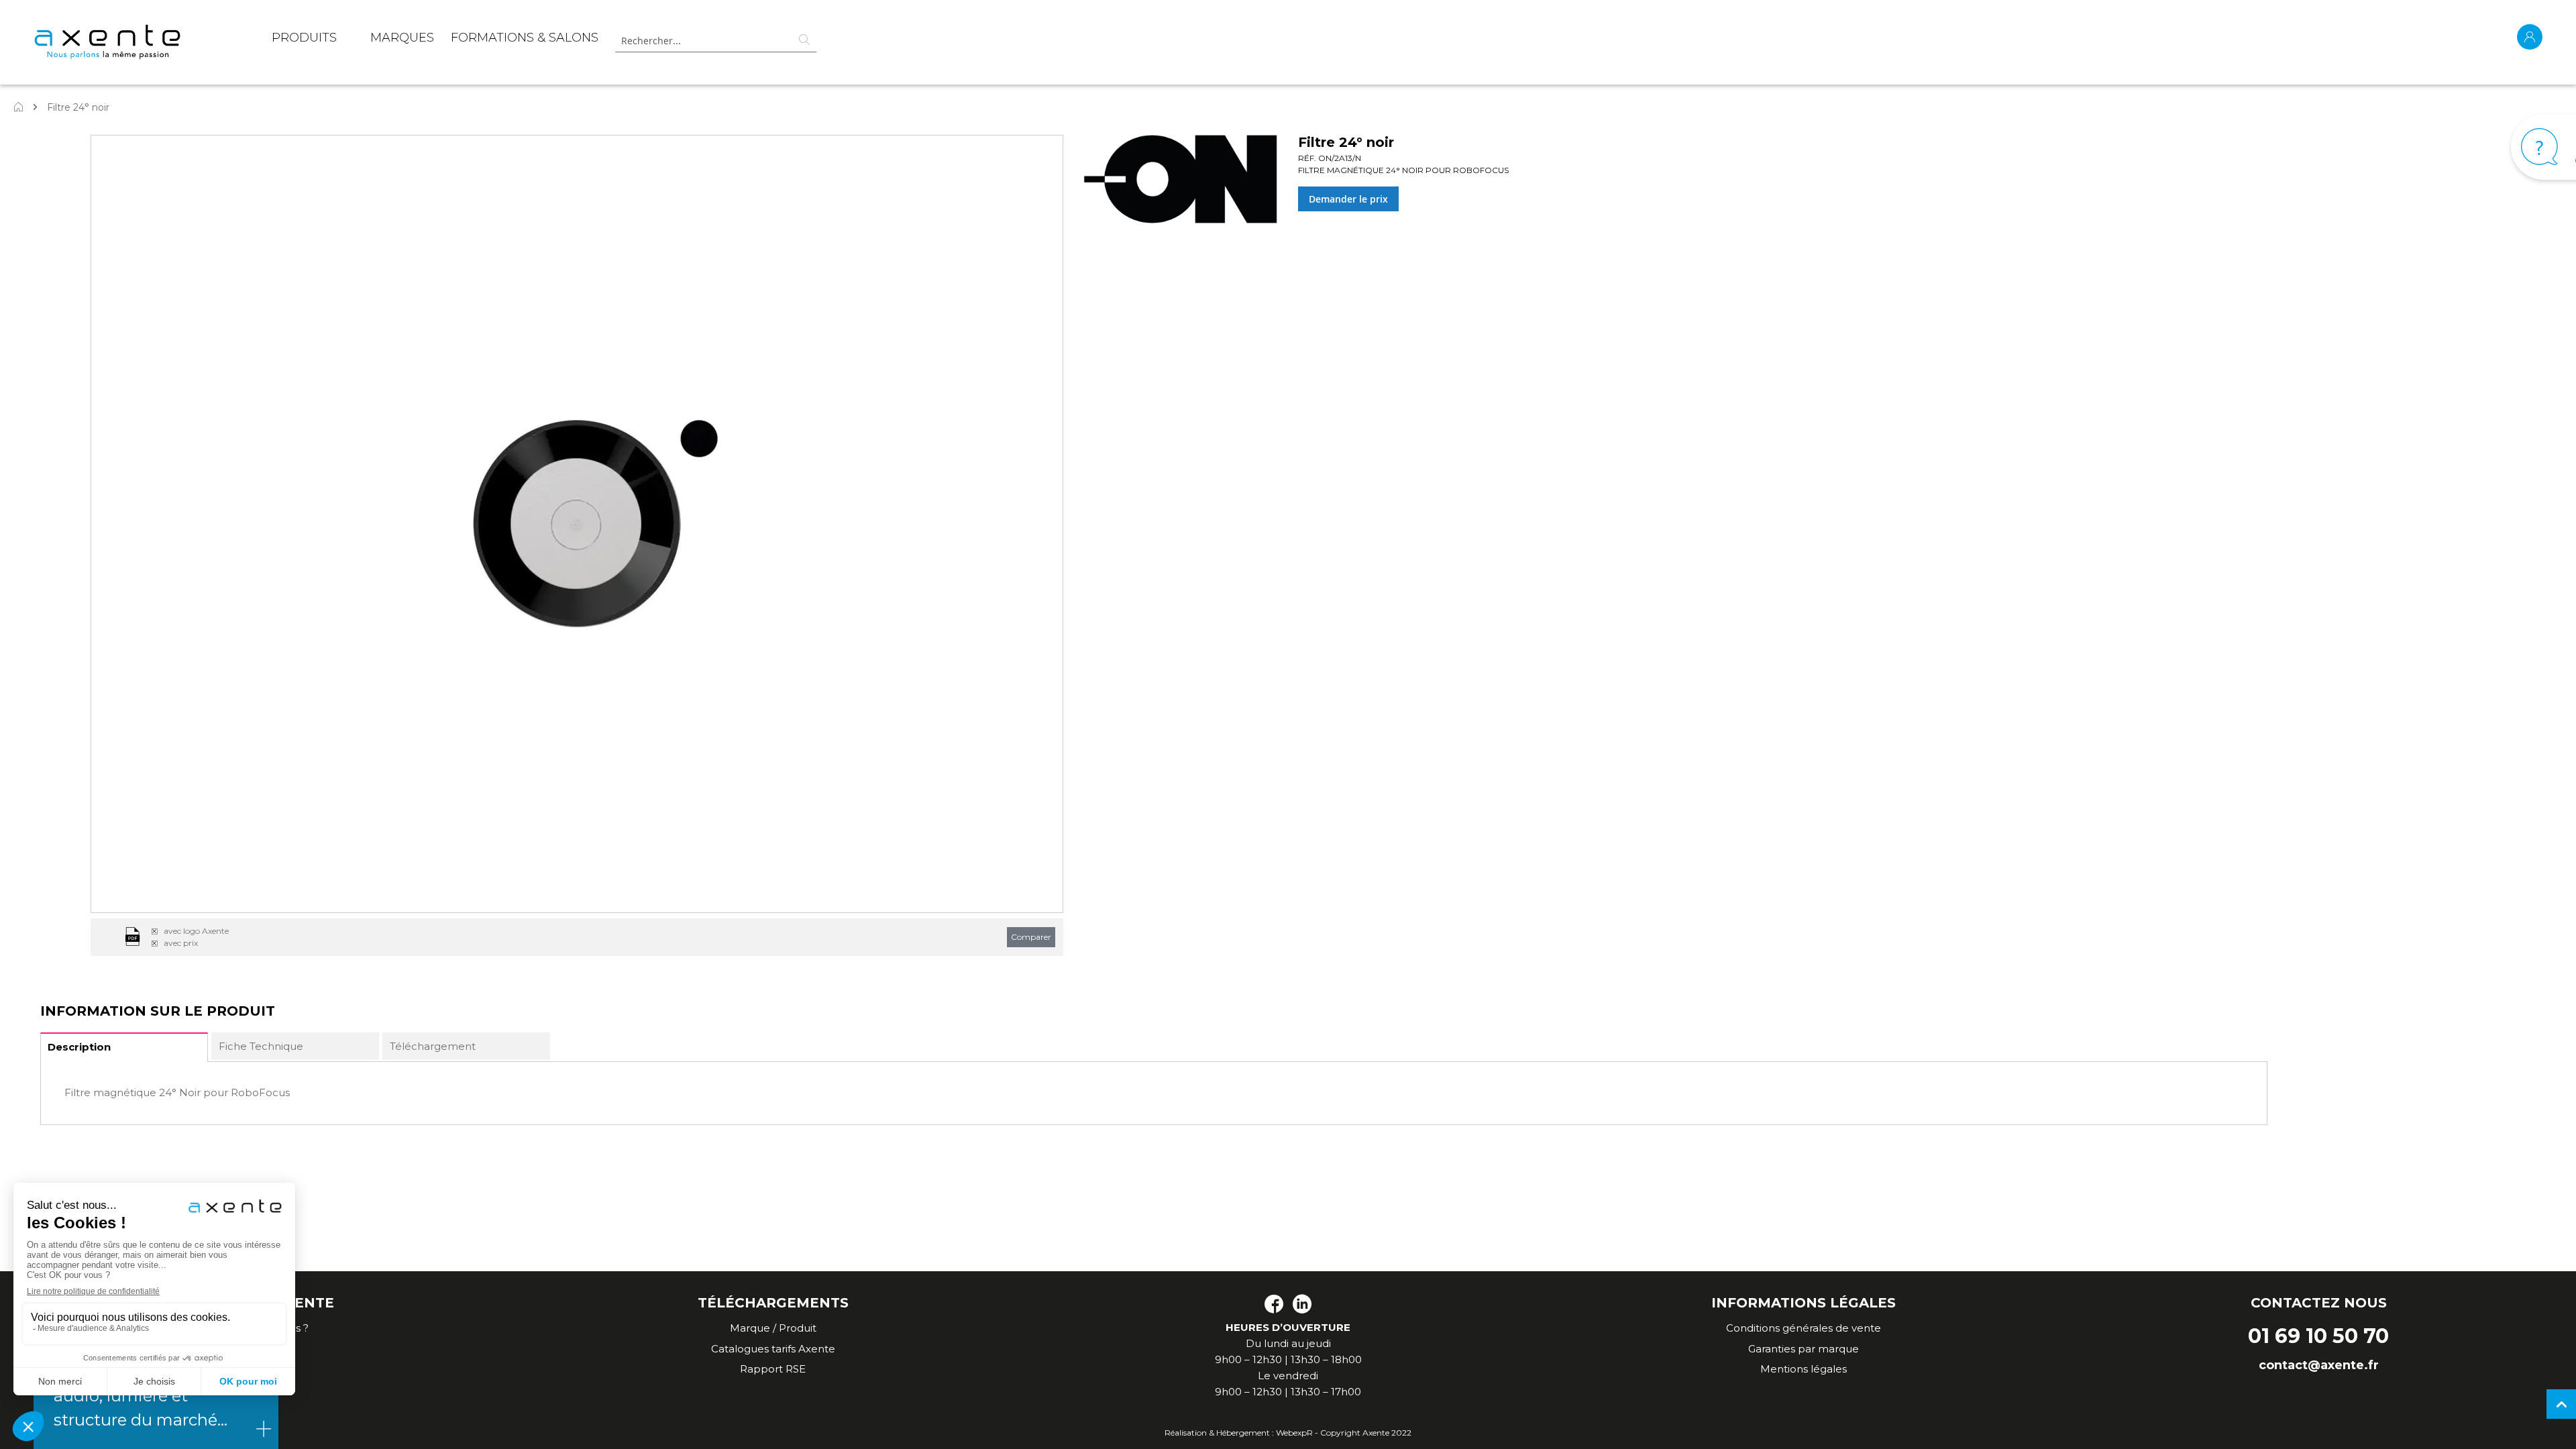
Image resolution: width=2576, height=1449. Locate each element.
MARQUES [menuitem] (402, 38)
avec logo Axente (196, 931)
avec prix (181, 943)
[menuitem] (304, 40)
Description (79, 1047)
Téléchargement (433, 1046)
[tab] (124, 1047)
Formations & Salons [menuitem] (525, 38)
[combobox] (716, 41)
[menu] (435, 40)
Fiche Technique (261, 1046)
